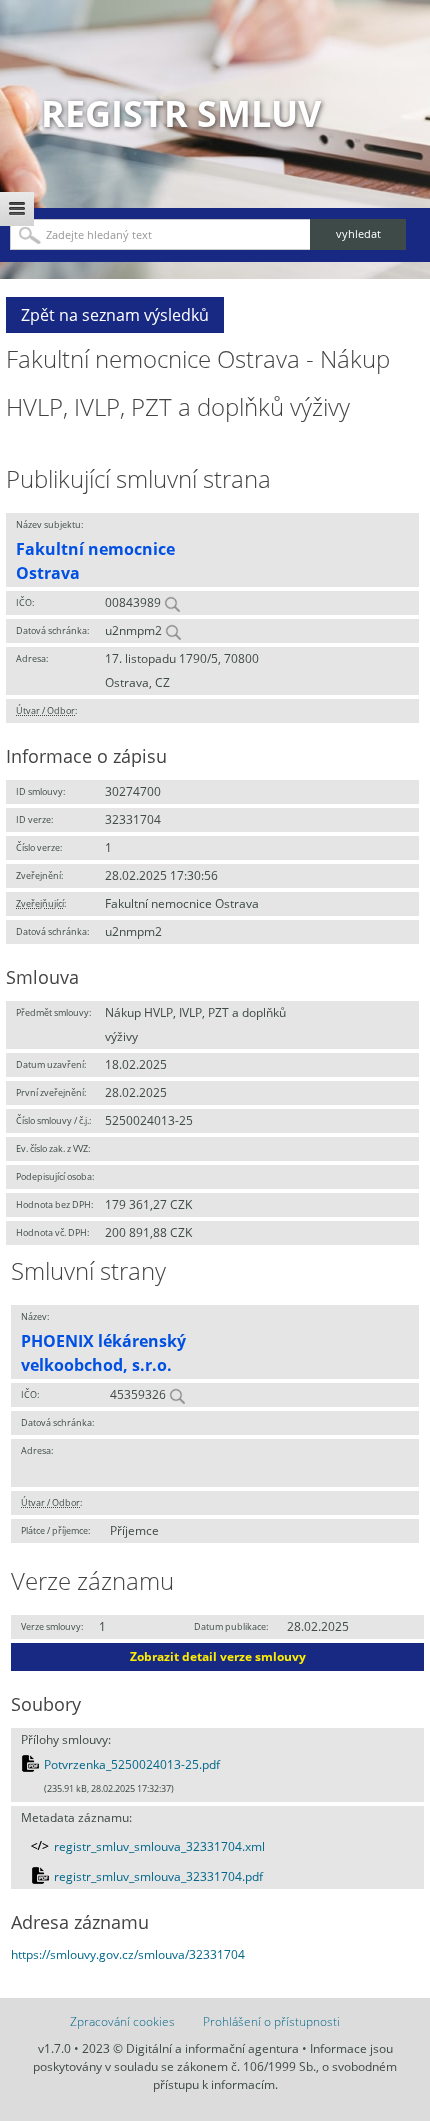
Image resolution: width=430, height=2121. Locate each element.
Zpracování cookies (122, 2021)
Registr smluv (181, 113)
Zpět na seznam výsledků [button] (115, 315)
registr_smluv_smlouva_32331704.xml (159, 1846)
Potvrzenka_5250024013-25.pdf (132, 1764)
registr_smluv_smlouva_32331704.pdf (158, 1876)
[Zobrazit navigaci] (17, 209)
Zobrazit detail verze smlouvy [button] (218, 1656)
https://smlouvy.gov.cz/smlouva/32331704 (128, 1954)
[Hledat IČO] (172, 602)
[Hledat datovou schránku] (173, 630)
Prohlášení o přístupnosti (271, 2021)
